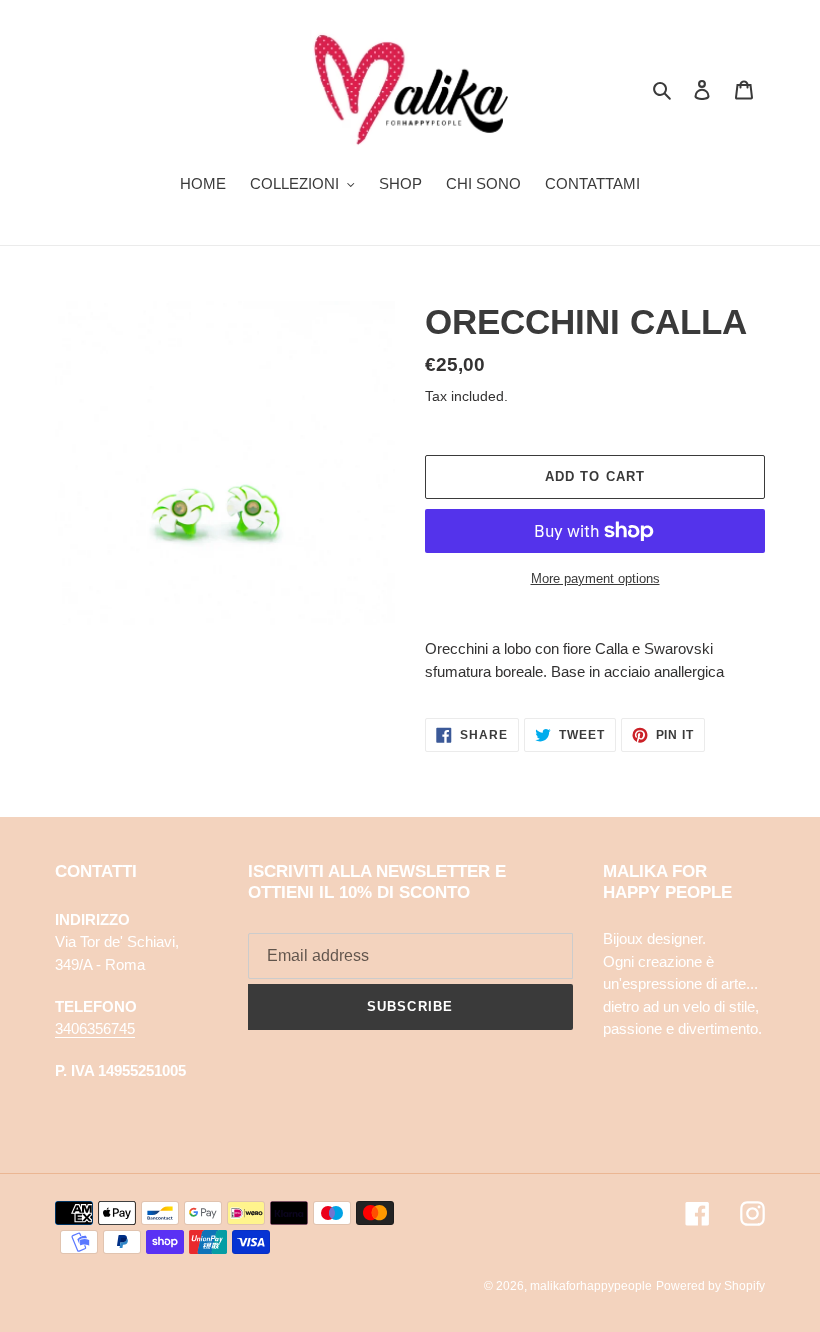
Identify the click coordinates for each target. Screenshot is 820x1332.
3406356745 (95, 1028)
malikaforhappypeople (591, 1286)
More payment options (595, 578)
